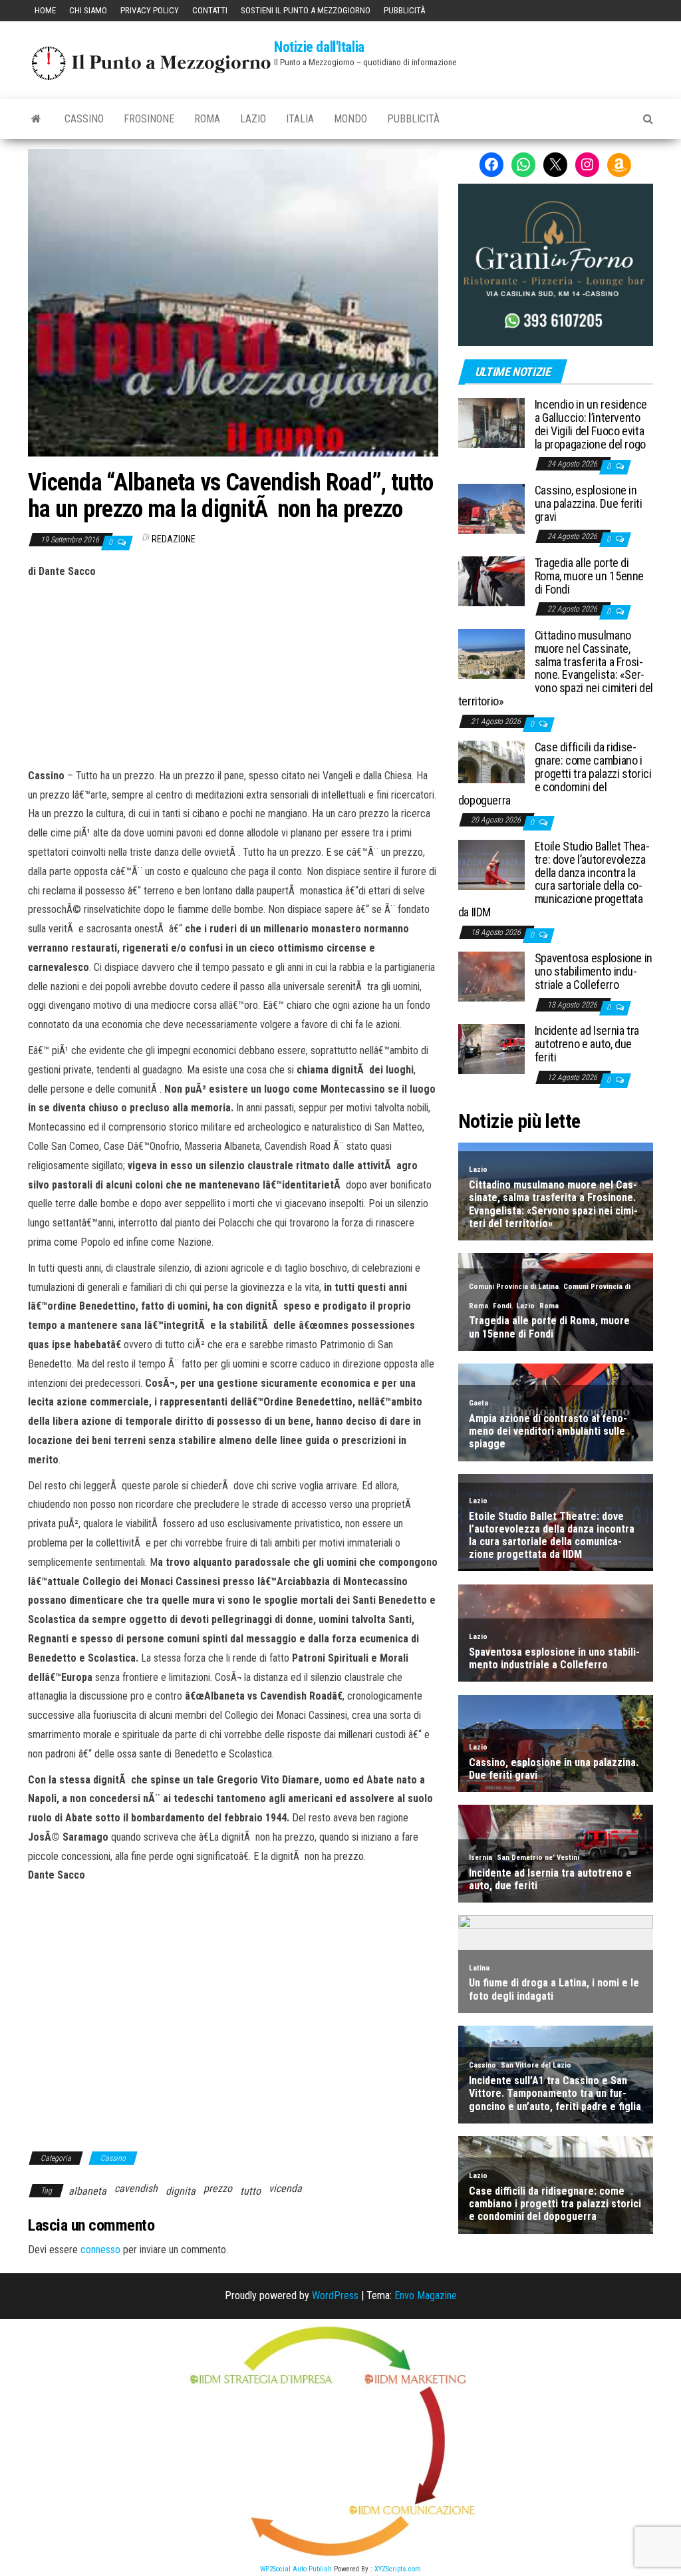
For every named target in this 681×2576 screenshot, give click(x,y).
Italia (300, 119)
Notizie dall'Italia (319, 47)
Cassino (84, 119)
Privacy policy (150, 10)
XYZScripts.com (398, 2569)
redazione (174, 539)
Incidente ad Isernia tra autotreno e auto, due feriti (587, 1044)
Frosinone (149, 119)
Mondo (350, 119)
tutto (250, 2191)
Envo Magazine (426, 2296)
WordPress (335, 2296)
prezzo (218, 2188)
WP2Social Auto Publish (296, 2569)
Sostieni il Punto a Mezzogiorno (306, 10)
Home (45, 10)
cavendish (136, 2188)
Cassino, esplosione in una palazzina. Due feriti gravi (589, 503)
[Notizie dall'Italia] (36, 119)
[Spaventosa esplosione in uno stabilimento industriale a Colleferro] (491, 976)
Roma (207, 119)
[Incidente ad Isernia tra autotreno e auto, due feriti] (491, 1048)
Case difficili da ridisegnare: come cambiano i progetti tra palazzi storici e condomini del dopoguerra (555, 773)
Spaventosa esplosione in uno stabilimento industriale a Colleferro (594, 971)
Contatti (210, 10)
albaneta (87, 2191)
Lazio (253, 119)
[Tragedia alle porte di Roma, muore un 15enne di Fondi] (491, 581)
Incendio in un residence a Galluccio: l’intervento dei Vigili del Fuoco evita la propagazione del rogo (591, 424)
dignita (181, 2191)
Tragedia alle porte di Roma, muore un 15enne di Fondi (589, 576)
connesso (100, 2250)
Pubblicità (404, 10)
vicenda (285, 2188)
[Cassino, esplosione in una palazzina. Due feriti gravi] (491, 508)
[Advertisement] (233, 671)
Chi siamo (88, 10)
